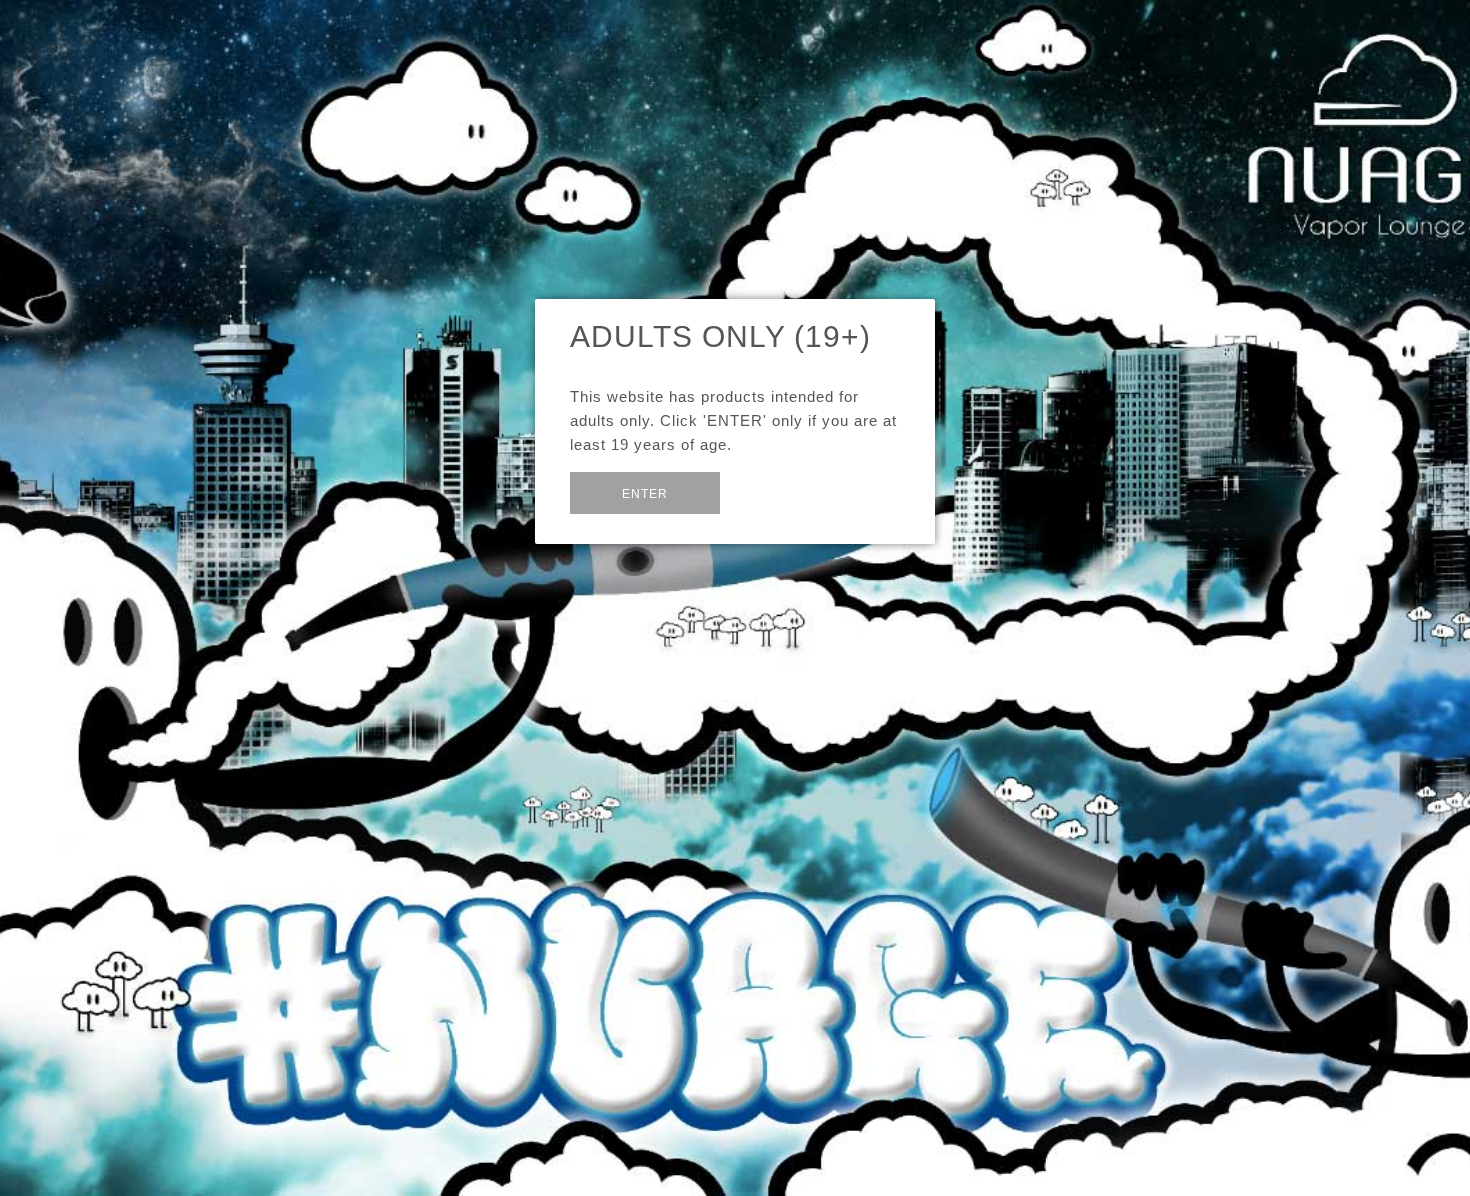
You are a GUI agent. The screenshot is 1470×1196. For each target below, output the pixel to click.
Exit (767, 491)
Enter (645, 494)
